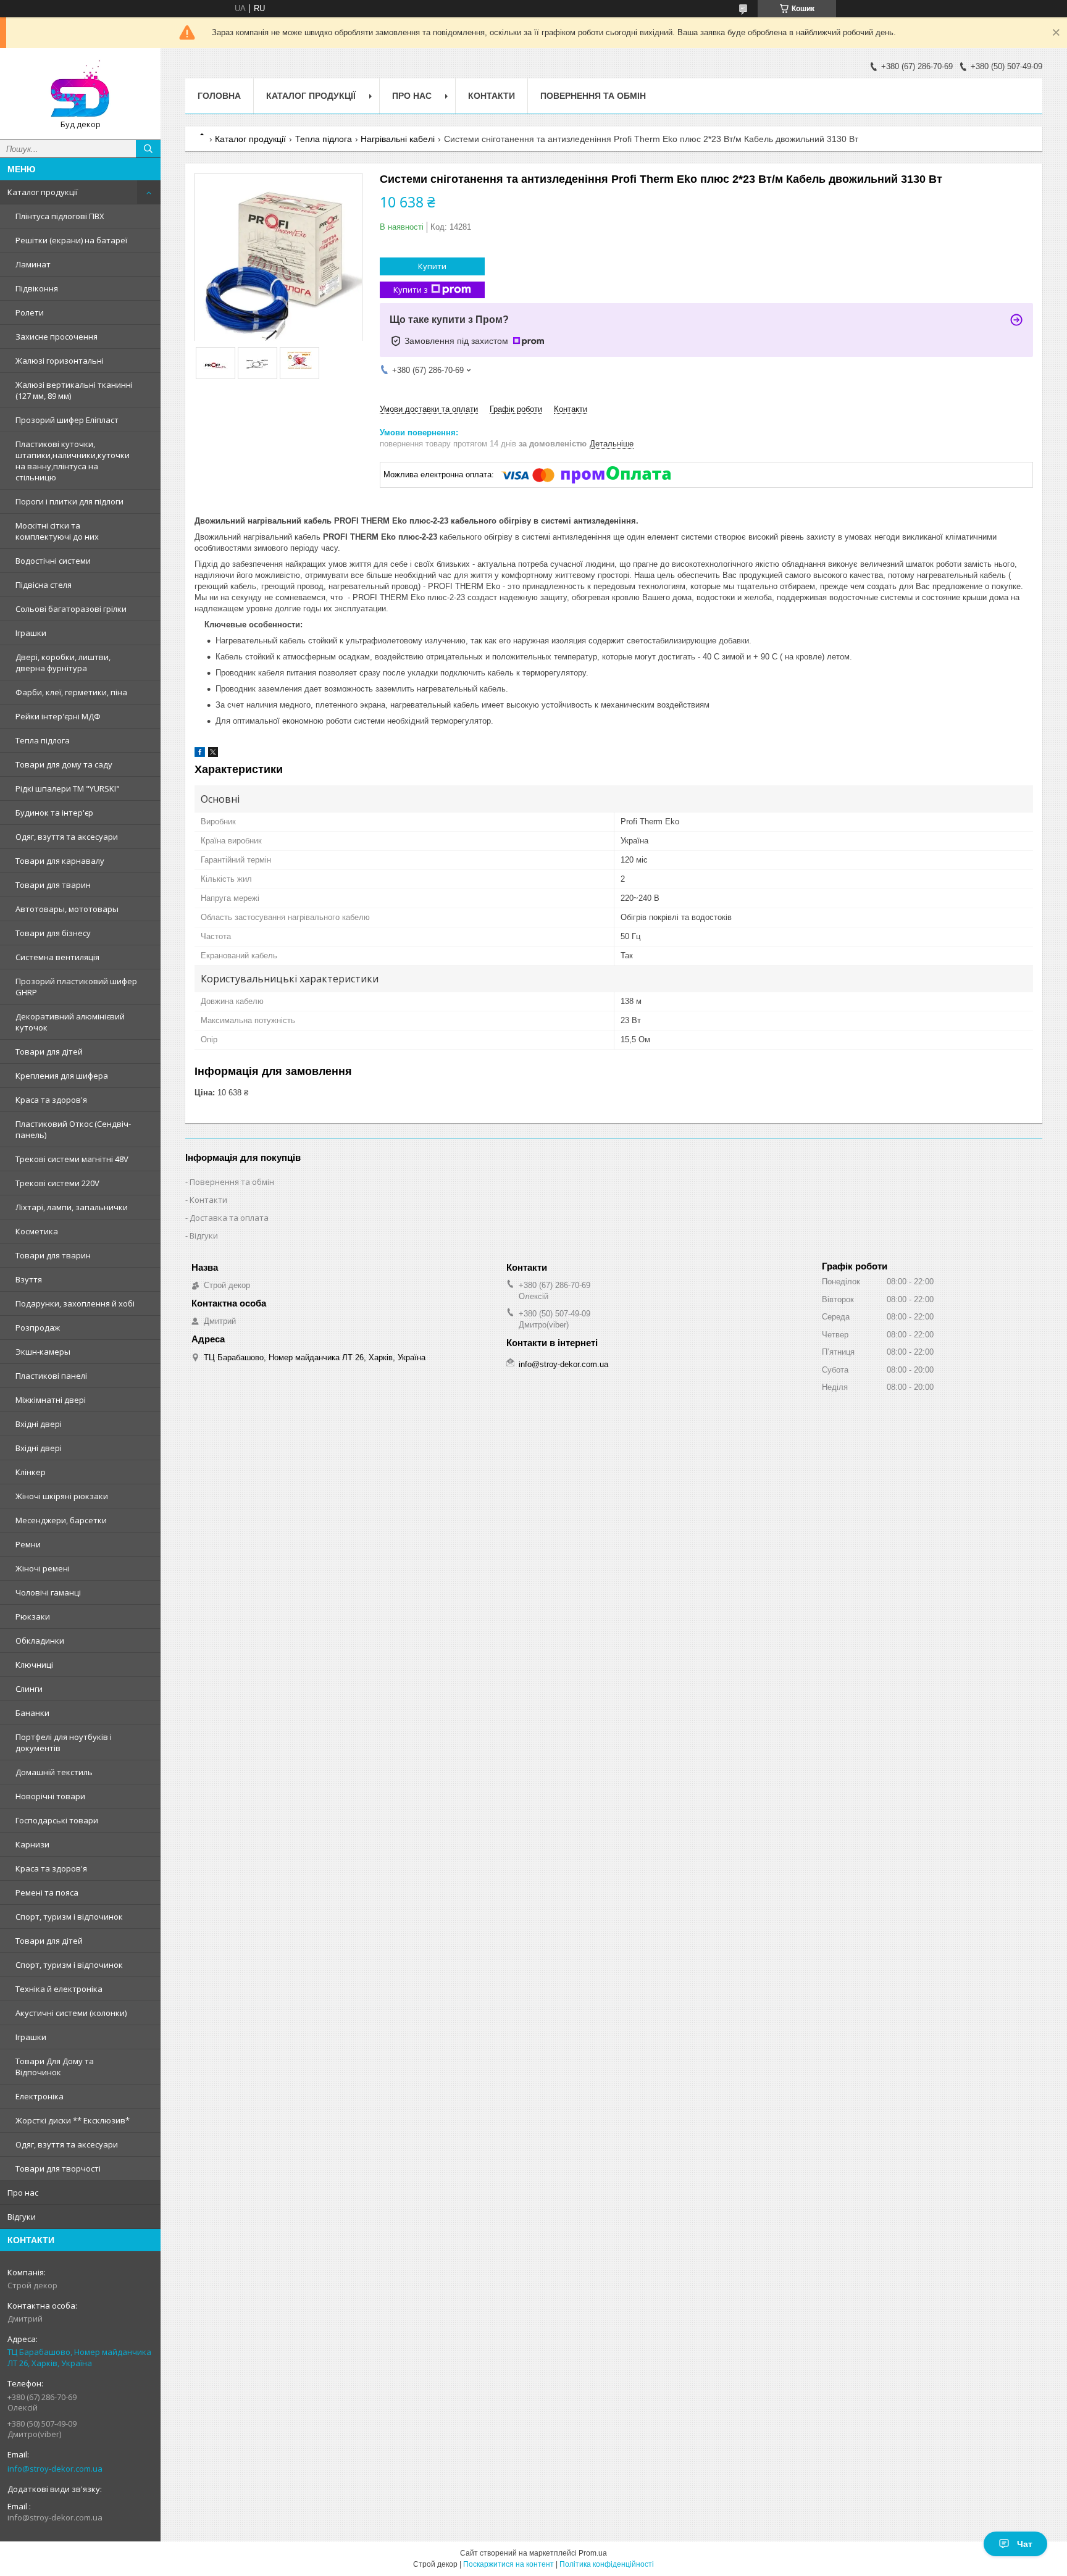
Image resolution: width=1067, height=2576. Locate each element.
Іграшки (31, 633)
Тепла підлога (43, 740)
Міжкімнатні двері (51, 1400)
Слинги (29, 1689)
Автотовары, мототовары (67, 909)
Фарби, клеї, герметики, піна (71, 692)
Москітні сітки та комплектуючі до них (57, 531)
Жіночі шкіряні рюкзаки (62, 1496)
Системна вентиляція (57, 957)
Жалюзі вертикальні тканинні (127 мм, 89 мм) (74, 390)
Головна (219, 96)
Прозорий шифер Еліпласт (67, 420)
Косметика (37, 1231)
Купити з (411, 290)
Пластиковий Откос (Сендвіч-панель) (73, 1129)
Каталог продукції (43, 192)
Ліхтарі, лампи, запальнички (72, 1207)
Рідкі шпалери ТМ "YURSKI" (68, 788)
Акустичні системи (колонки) (71, 2013)
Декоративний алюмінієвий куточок (70, 1022)
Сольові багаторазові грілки (71, 609)
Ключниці (34, 1665)
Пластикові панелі (51, 1376)
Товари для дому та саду (64, 764)
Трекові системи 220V (57, 1183)
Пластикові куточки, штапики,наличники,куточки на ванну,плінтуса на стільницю (73, 461)
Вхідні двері (39, 1424)
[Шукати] (148, 149)
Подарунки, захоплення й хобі (75, 1303)
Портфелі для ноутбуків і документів (64, 1742)
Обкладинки (40, 1641)
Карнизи (32, 1844)
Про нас (23, 2193)
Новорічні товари (50, 1796)
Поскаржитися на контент (508, 2564)
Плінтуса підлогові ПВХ (60, 216)
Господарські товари (57, 1820)
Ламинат (33, 264)
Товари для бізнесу (53, 933)
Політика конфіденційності (607, 2564)
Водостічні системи (53, 561)
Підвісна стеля (44, 585)
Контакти (492, 96)
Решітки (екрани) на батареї (71, 240)
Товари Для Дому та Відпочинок (55, 2067)
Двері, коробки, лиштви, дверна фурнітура (63, 663)
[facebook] (200, 754)
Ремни (28, 1544)
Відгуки (22, 2217)
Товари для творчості (58, 2168)
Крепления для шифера (62, 1076)
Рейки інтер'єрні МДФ (58, 716)
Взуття (29, 1279)
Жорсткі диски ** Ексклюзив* (73, 2120)
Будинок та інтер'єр (54, 813)
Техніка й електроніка (59, 1989)
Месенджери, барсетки (61, 1520)
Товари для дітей (49, 1052)
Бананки (32, 1713)
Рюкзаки (33, 1616)
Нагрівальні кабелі (398, 139)
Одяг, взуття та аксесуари (67, 837)
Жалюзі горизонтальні (60, 361)
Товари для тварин (53, 885)
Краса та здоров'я (51, 1100)
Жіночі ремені (43, 1568)
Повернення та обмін (593, 96)
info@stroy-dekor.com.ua (55, 2469)
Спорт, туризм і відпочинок (69, 1917)
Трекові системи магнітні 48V (72, 1159)
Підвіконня (37, 288)
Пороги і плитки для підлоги (69, 501)
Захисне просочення (56, 337)
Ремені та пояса (47, 1892)
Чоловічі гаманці (48, 1592)
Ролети (30, 312)
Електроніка (40, 2096)
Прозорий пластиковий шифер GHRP (76, 987)
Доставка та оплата (229, 1218)
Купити (432, 266)
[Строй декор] (80, 88)
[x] (213, 754)
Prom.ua (593, 2553)
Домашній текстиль (54, 1772)
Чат (1025, 2544)
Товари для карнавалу (60, 861)
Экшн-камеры (43, 1352)
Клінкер (31, 1472)
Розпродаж (38, 1328)
